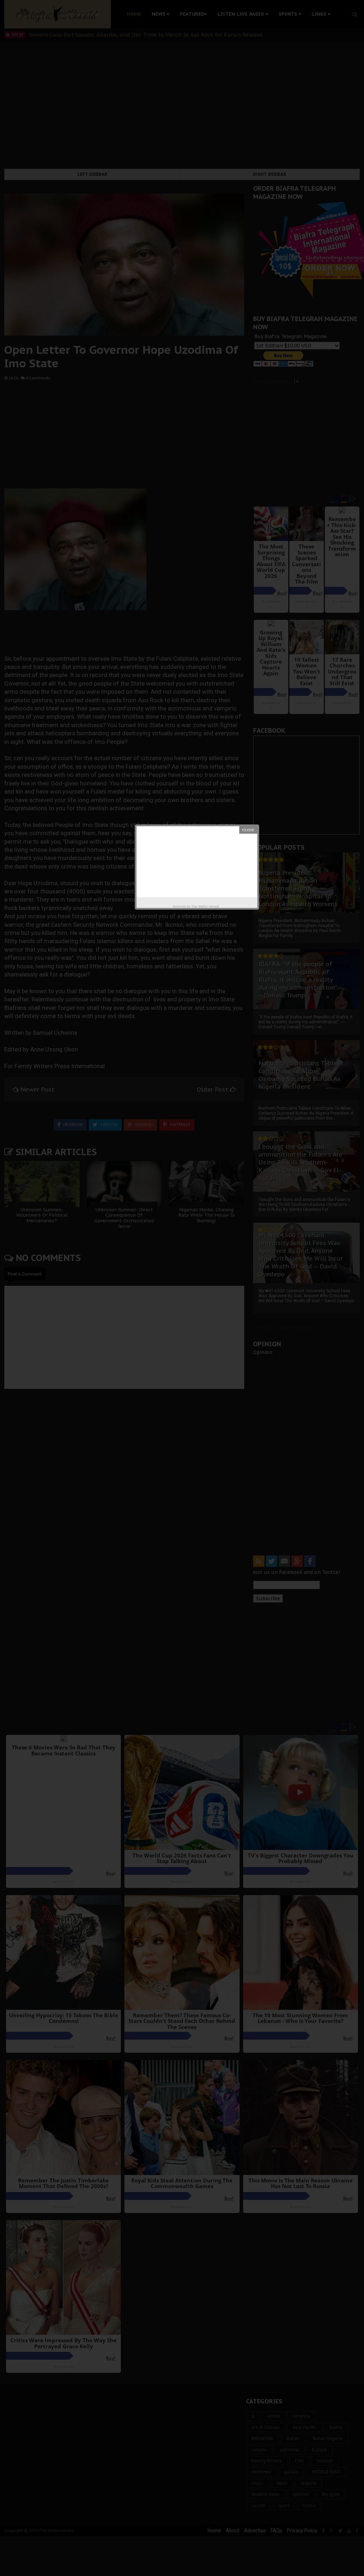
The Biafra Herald (205, 906)
